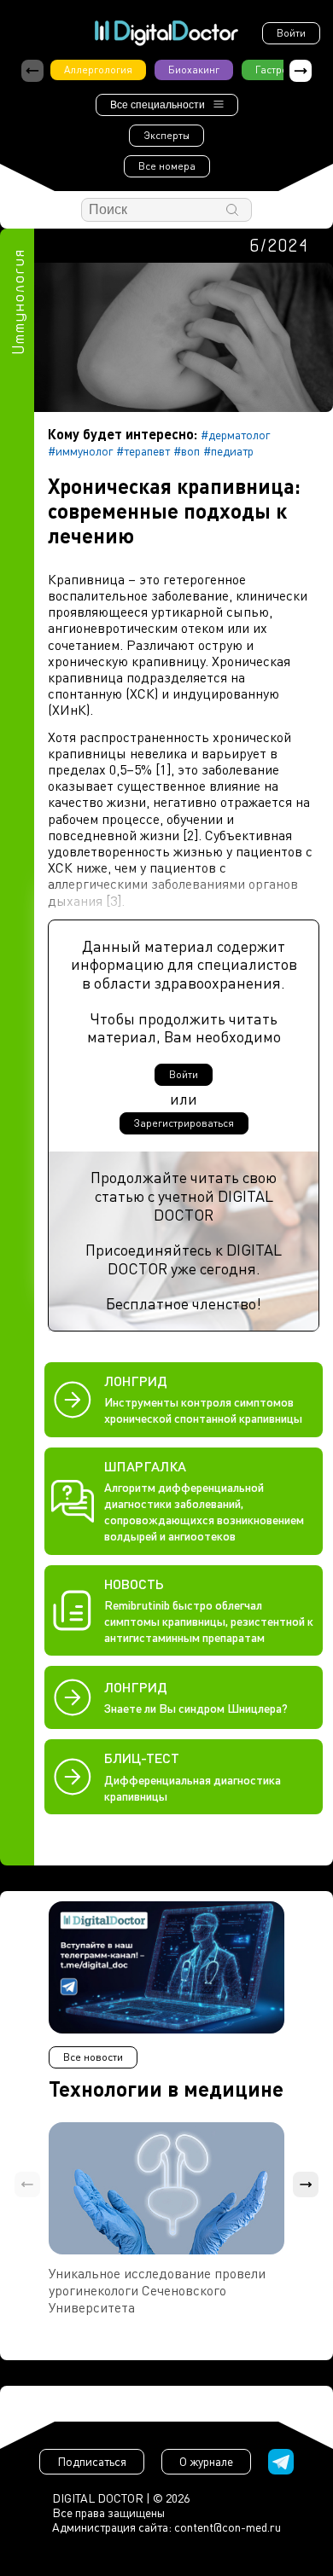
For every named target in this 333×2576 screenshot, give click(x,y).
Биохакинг (194, 70)
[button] (301, 71)
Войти (291, 33)
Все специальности (158, 105)
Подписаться (92, 2461)
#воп (187, 451)
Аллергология (98, 70)
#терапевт (143, 451)
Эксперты (166, 135)
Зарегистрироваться (184, 1123)
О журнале (206, 2461)
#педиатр (228, 451)
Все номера (167, 166)
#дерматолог (235, 435)
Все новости (93, 2057)
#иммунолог (80, 451)
